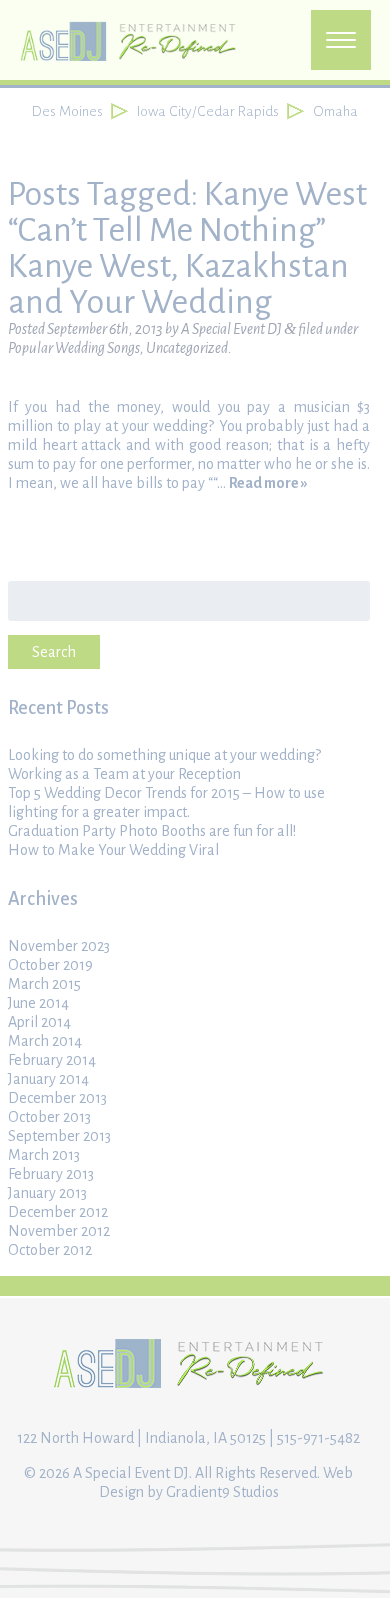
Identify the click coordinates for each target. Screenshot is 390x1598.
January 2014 (48, 1079)
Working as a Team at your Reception (124, 774)
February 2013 (51, 1174)
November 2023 (59, 946)
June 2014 (38, 1003)
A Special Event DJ (231, 329)
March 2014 (45, 1041)
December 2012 (58, 1212)
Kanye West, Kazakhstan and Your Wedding (178, 284)
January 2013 (47, 1193)
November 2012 (59, 1231)
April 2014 (39, 1022)
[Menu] (341, 40)
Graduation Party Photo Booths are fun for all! (152, 831)
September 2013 (59, 1136)
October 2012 (50, 1250)
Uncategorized (187, 348)
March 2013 (44, 1155)
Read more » (268, 483)
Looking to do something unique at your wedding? (164, 755)
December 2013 (57, 1098)
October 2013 (49, 1117)
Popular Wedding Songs (74, 348)
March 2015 (44, 984)
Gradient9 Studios (222, 1492)
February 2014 (52, 1060)
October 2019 (50, 965)
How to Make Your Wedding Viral (113, 850)
